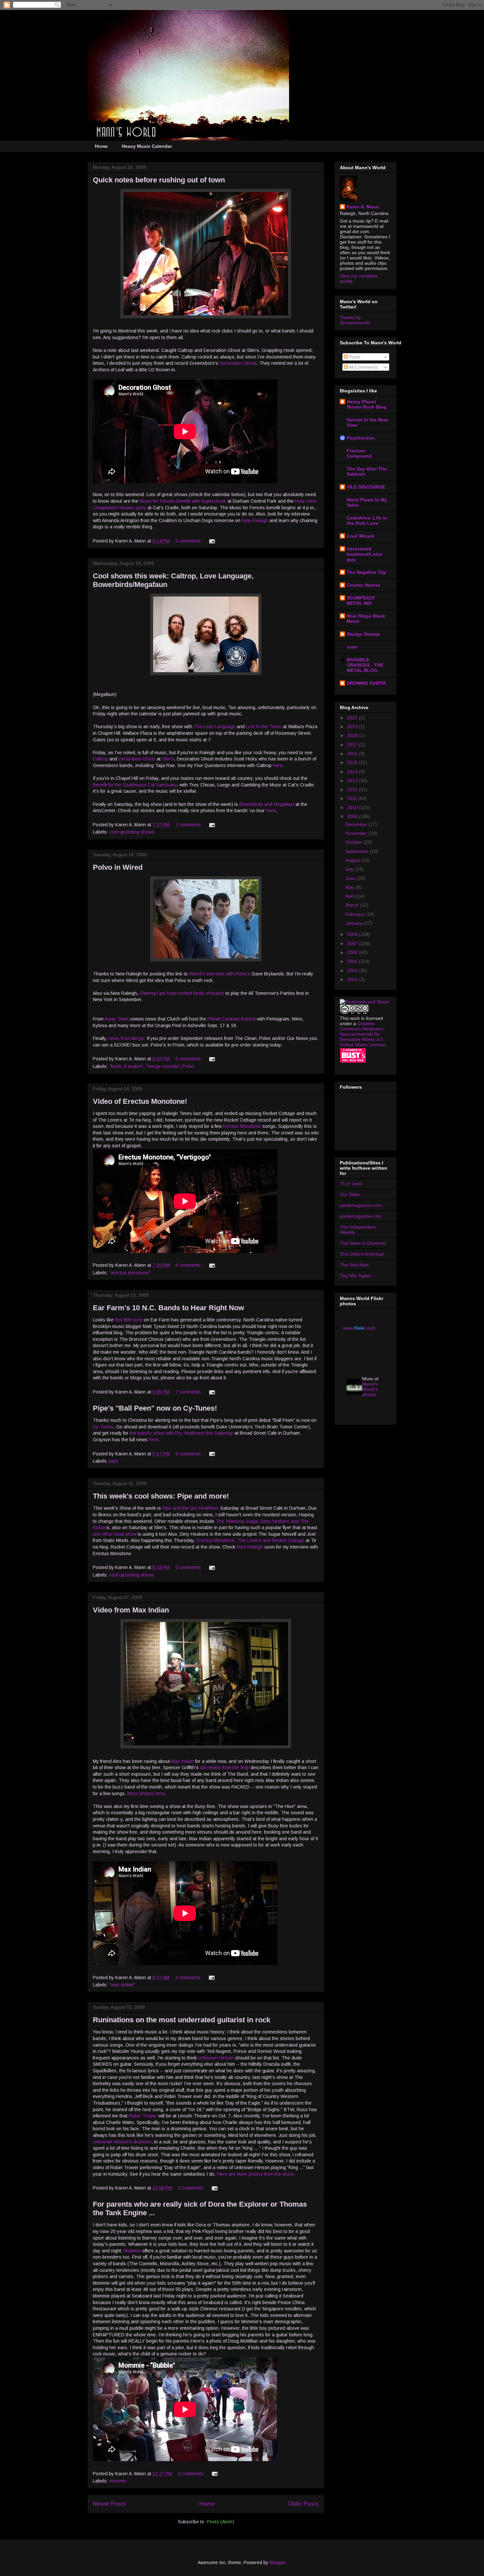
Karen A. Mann (363, 207)
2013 (353, 781)
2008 (353, 934)
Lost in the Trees (264, 727)
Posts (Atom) (220, 2522)
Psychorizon (361, 438)
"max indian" (122, 1985)
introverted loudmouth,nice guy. (364, 554)
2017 (353, 745)
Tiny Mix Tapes (355, 1276)
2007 (353, 943)
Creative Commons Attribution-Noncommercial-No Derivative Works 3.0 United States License (363, 1034)
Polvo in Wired (118, 867)
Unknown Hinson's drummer (122, 2142)
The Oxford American (362, 1254)
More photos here (146, 1793)
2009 (353, 816)
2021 (353, 718)
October (354, 842)
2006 (353, 952)
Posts (354, 357)
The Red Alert (354, 1265)
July (350, 869)
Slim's (168, 759)
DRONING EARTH (366, 683)
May (350, 887)
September (358, 851)
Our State (350, 1194)
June (351, 878)
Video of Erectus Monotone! (140, 1101)
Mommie (132, 2251)
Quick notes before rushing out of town (159, 180)
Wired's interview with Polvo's (220, 974)
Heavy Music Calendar (147, 146)
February (356, 914)
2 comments (188, 825)
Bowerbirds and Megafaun (267, 804)
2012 (353, 789)
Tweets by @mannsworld (355, 320)
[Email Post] (211, 541)
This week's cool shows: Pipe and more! (161, 1496)
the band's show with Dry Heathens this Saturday (181, 1433)
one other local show (115, 1534)
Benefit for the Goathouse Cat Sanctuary (135, 785)
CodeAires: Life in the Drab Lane (367, 520)
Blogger (278, 2563)
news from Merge (126, 1038)
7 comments (188, 1392)
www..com (359, 1328)
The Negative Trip (366, 572)
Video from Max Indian (131, 1610)
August (353, 860)
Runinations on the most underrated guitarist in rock (182, 2020)
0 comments (188, 541)
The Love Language (215, 727)
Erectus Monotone (242, 1126)
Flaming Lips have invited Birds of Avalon (182, 993)
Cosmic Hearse (363, 585)
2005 (353, 961)
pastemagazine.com (361, 1205)
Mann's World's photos (370, 1389)
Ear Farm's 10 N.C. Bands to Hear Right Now (168, 1308)
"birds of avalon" (126, 1066)
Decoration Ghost (238, 363)
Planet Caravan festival (231, 1019)
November (357, 833)
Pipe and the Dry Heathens (191, 1508)
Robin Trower (143, 2116)
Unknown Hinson (216, 2058)
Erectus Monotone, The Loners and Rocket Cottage (250, 1540)
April (351, 896)
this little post (129, 1320)
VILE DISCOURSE (366, 487)
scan (352, 647)
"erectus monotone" (130, 1273)
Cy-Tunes (103, 1427)
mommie (118, 2481)
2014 (353, 772)
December (357, 824)
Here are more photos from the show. (256, 2174)
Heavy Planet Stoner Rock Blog (366, 404)
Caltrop (100, 759)
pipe (114, 1461)
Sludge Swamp (363, 634)
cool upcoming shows (132, 832)
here (278, 765)
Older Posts (303, 2504)
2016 (353, 754)
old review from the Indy (225, 1767)
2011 (353, 798)
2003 (353, 979)
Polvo (188, 1066)
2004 (353, 970)
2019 (353, 727)
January (354, 923)
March (353, 905)
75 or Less (351, 1183)
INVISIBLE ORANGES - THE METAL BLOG (365, 665)
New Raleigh (255, 520)
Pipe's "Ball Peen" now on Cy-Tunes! (155, 1408)
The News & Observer (363, 1243)
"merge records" (163, 1066)
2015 (353, 762)
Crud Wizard (360, 536)
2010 (353, 808)
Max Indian (183, 1761)
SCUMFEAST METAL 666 (361, 600)
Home (101, 146)
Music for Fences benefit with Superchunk (183, 501)
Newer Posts (109, 2504)
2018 (353, 735)
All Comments (363, 367)
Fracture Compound (359, 453)
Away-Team (117, 1019)
